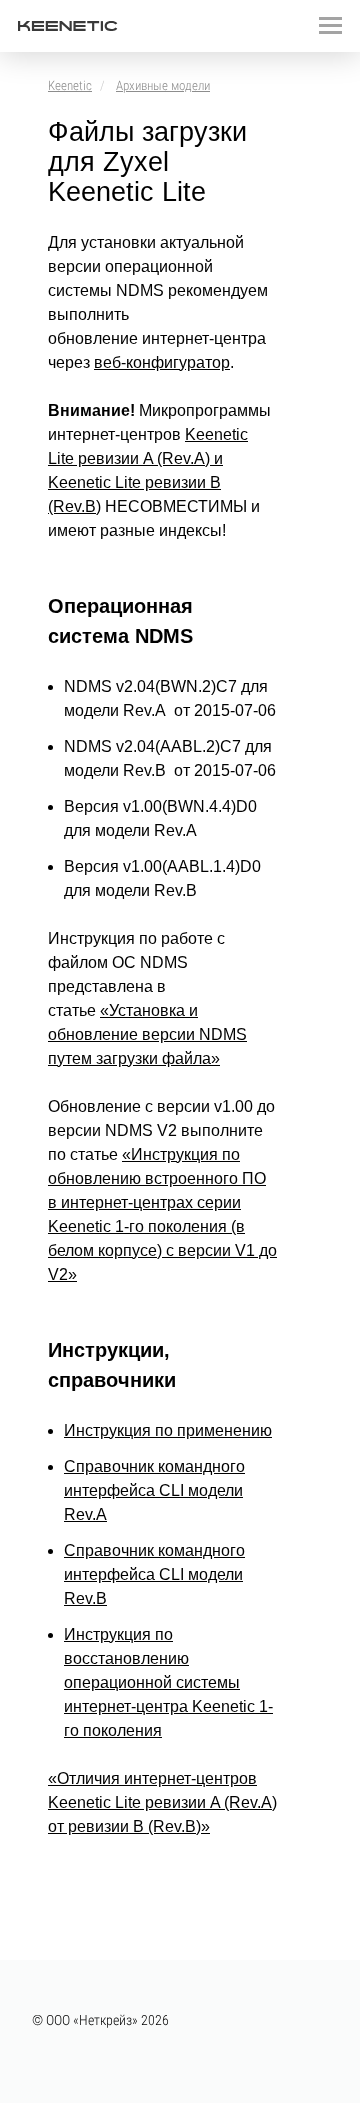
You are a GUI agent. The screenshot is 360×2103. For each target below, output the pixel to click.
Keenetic (70, 85)
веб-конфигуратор (162, 362)
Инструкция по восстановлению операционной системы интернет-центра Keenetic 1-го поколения (168, 1682)
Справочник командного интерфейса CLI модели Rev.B (154, 1574)
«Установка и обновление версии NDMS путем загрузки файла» (147, 1034)
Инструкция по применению (168, 1430)
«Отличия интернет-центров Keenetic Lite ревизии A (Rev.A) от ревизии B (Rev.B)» (162, 1802)
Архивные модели (163, 85)
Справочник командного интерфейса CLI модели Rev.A (154, 1490)
